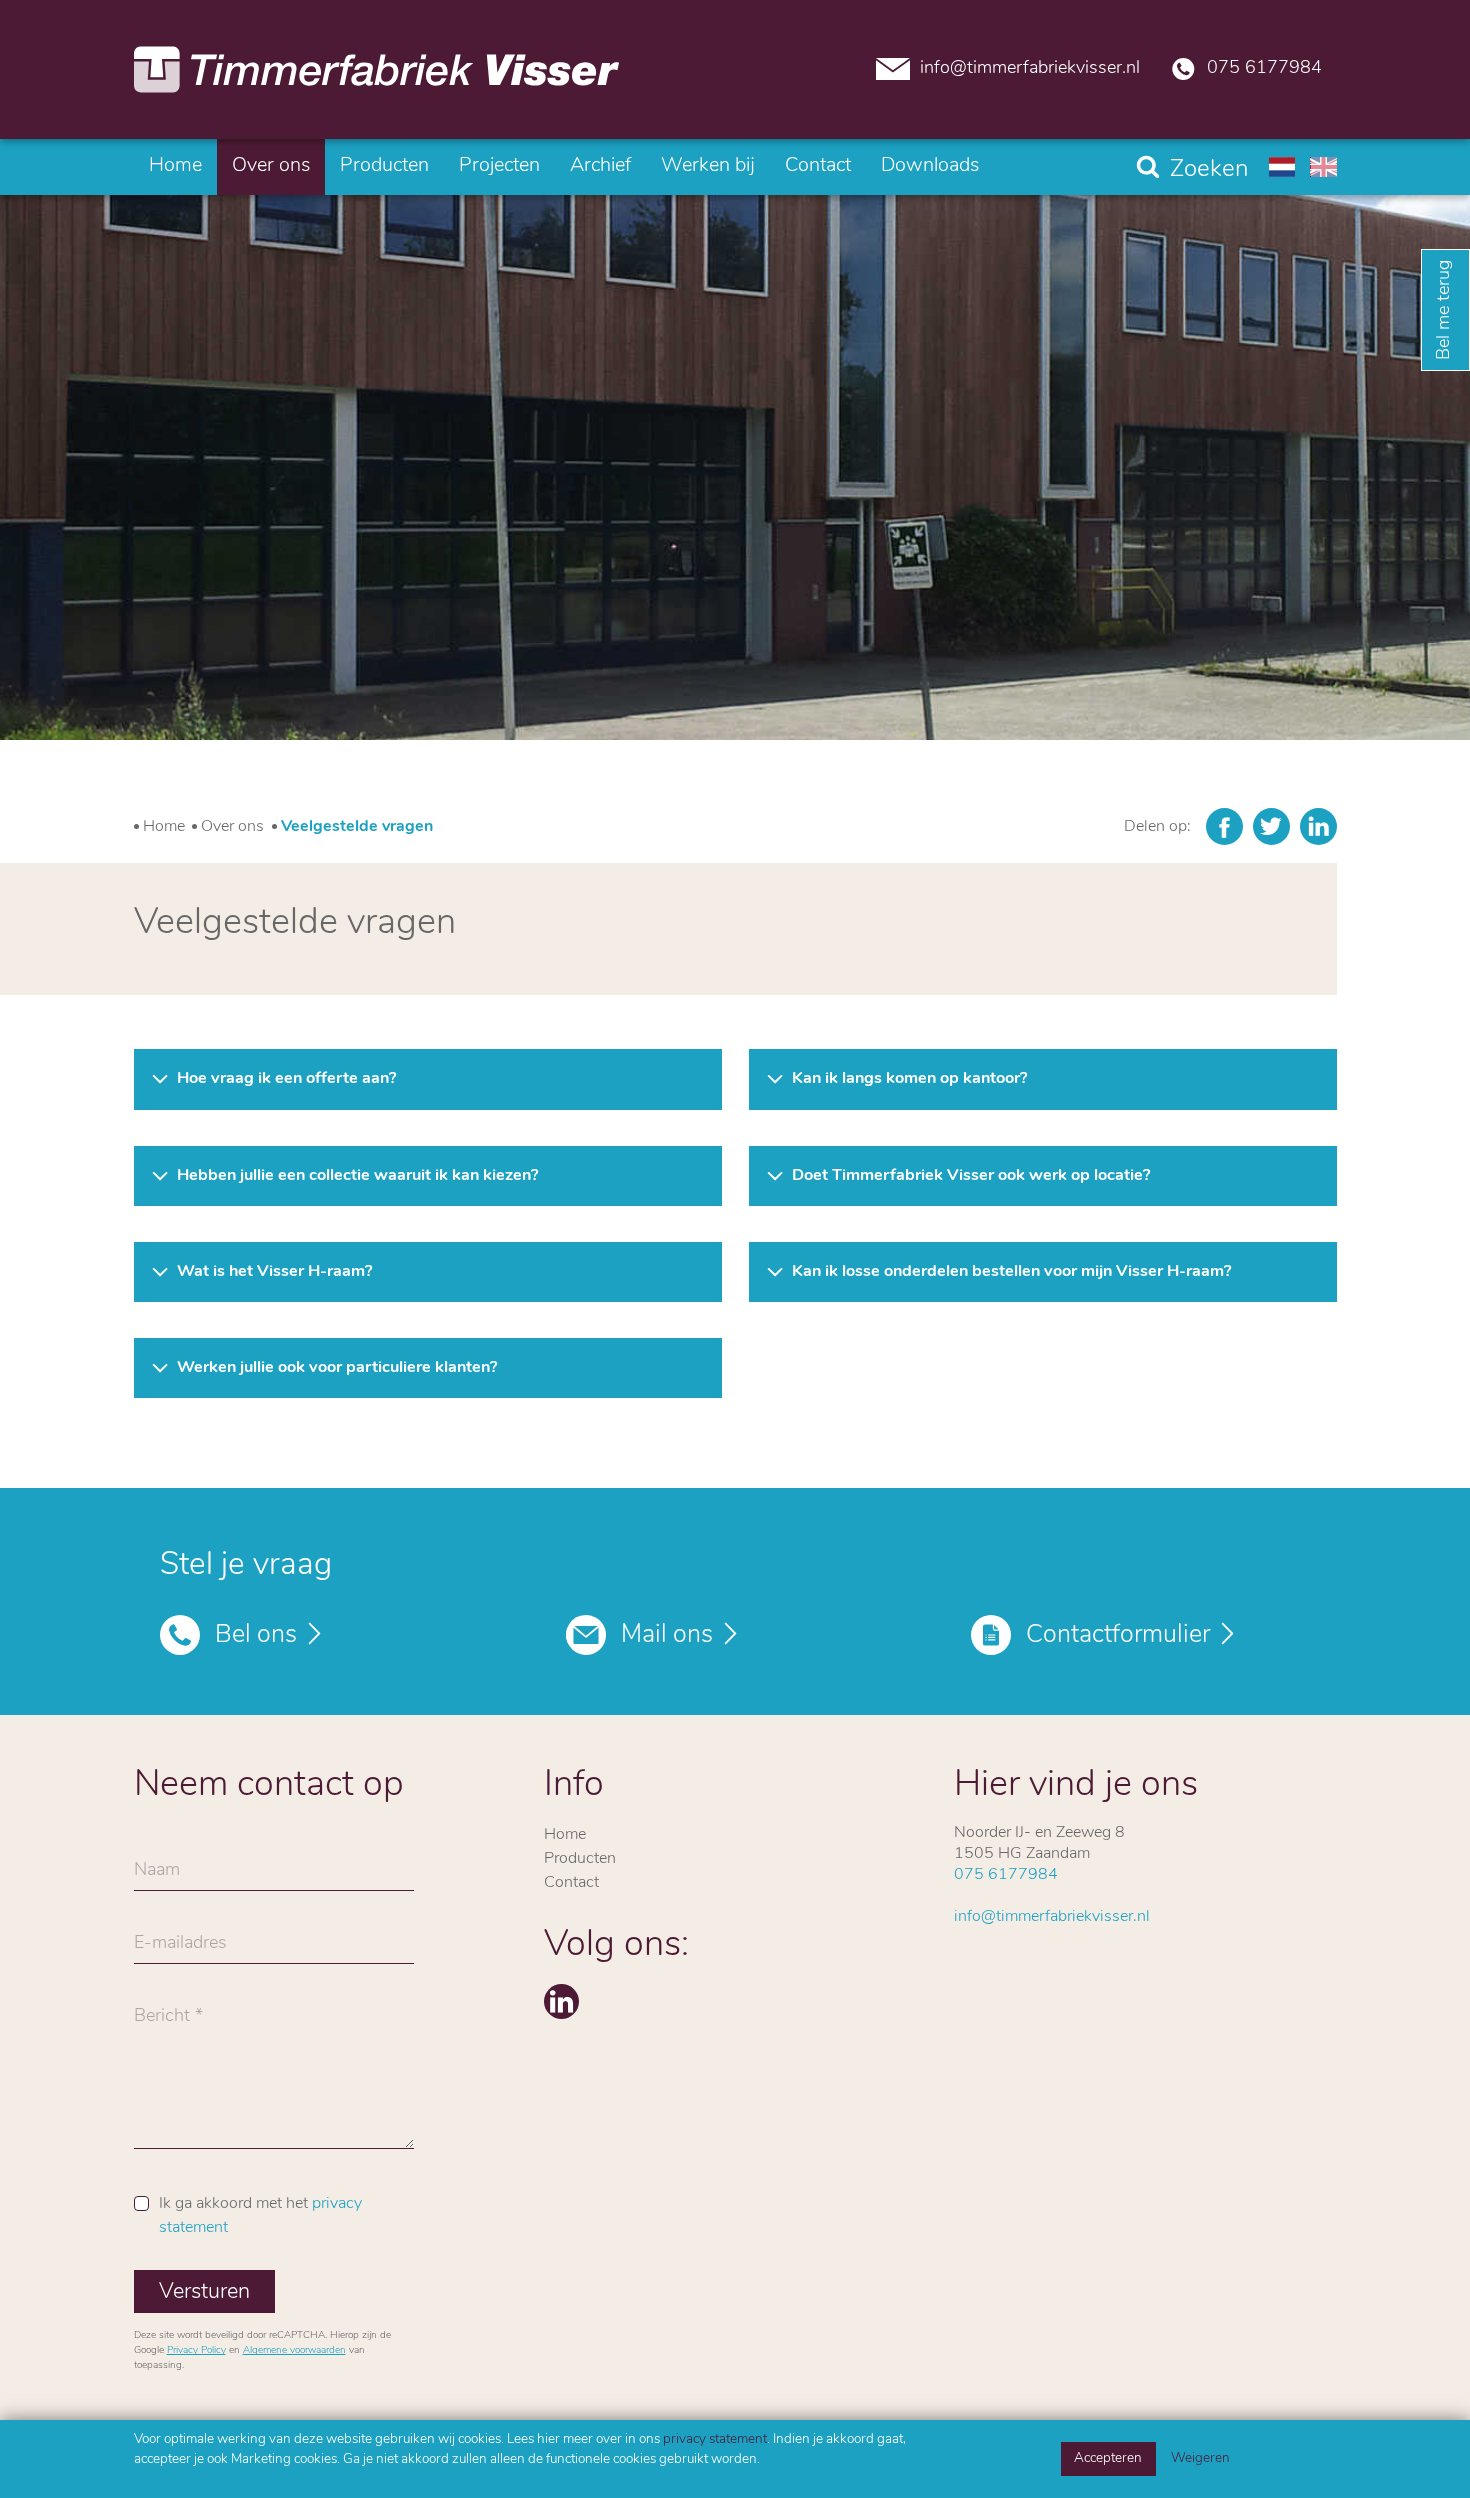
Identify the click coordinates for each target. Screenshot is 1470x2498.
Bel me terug (1445, 310)
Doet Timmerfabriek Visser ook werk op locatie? (971, 1176)
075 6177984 (1264, 69)
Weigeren (1200, 2458)
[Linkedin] (1318, 826)
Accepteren (1108, 2458)
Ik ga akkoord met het (260, 2216)
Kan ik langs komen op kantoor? (909, 1079)
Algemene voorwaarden (294, 2350)
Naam (157, 1876)
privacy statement (715, 2439)
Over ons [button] (271, 166)
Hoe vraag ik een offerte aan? (286, 1079)
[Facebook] (1224, 826)
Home (175, 166)
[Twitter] (1271, 826)
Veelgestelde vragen (357, 827)
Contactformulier (1118, 1635)
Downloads (930, 166)
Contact (818, 166)
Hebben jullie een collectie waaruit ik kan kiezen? (357, 1176)
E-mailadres (180, 1949)
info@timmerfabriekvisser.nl (1030, 69)
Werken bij (708, 166)
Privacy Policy (196, 2350)
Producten (384, 166)
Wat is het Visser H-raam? (274, 1272)
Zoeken (1209, 170)
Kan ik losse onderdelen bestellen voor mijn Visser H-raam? (1011, 1272)
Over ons (232, 827)
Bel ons (256, 1635)
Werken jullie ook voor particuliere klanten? (337, 1368)
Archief (600, 166)
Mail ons (667, 1635)
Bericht (162, 2022)
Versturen (204, 2292)
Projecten (499, 166)
